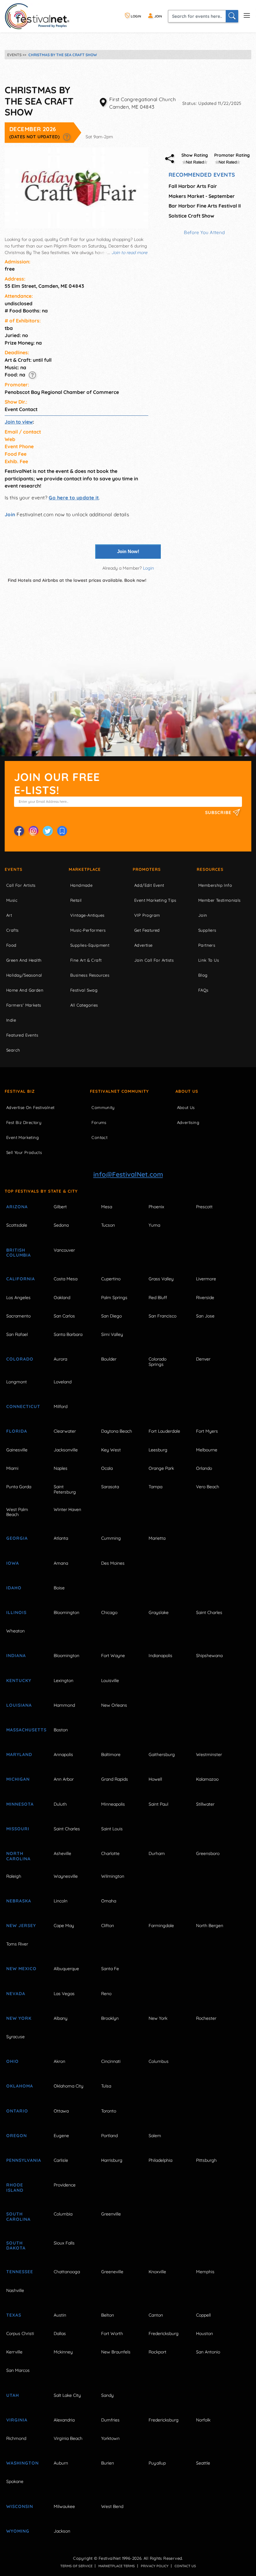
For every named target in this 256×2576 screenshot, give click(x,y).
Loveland (63, 1382)
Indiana (16, 1656)
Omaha (109, 1901)
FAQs (203, 990)
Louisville (110, 1681)
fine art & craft (86, 960)
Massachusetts (23, 1730)
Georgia (17, 1538)
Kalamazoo (207, 1779)
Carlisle (61, 2160)
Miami (12, 1468)
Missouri (18, 1829)
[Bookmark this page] (62, 831)
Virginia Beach (68, 2438)
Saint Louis (112, 1829)
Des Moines (113, 1563)
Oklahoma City (69, 2086)
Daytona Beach (117, 1431)
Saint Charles (209, 1612)
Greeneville (112, 2272)
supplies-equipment (90, 945)
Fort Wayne (113, 1656)
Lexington (64, 1681)
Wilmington (113, 1876)
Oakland (62, 1298)
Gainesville (17, 1450)
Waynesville (66, 1876)
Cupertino (111, 1279)
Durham (157, 1853)
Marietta (157, 1538)
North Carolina (18, 1856)
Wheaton (15, 1631)
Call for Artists (21, 885)
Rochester (206, 2018)
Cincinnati (111, 2061)
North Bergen (210, 1926)
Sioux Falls (64, 2243)
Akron (59, 2061)
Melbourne (207, 1450)
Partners (207, 945)
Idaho (14, 1588)
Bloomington (66, 1612)
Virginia (17, 2420)
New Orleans (114, 1705)
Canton (156, 2315)
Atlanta (61, 1538)
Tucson (108, 1225)
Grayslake (159, 1612)
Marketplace (85, 869)
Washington (22, 2463)
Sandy (107, 2395)
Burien (108, 2463)
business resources (90, 975)
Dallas (60, 2333)
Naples (61, 1468)
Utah (13, 2395)
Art (9, 915)
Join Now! (128, 551)
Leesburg (158, 1450)
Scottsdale (17, 1225)
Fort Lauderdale (164, 1431)
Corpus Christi (20, 2333)
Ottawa (61, 2111)
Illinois (16, 1612)
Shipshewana (209, 1656)
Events (14, 869)
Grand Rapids (115, 1779)
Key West (111, 1450)
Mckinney (63, 2352)
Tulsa (106, 2086)
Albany (61, 2018)
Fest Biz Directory (24, 1122)
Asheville (62, 1853)
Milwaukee (64, 2506)
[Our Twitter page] (48, 831)
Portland (109, 2136)
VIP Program (147, 915)
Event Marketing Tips (155, 900)
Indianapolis (160, 1656)
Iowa (13, 1563)
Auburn (61, 2463)
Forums (99, 1122)
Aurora (60, 1359)
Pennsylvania (23, 2160)
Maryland (19, 1754)
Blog (203, 975)
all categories (84, 1005)
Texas (14, 2315)
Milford (61, 1406)
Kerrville (14, 2352)
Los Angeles (18, 1298)
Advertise (143, 945)
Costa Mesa (66, 1279)
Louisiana (19, 1705)
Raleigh (14, 1876)
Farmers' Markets (24, 1005)
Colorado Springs (158, 1362)
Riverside (205, 1298)
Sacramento (18, 1316)
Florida (17, 1431)
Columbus (159, 2061)
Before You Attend (204, 232)
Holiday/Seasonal (24, 975)
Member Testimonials (219, 900)
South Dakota (16, 2246)
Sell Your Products (24, 1152)
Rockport (158, 2352)
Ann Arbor (64, 1779)
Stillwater (205, 1804)
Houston (204, 2333)
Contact (99, 1137)
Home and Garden (25, 990)
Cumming (111, 1538)
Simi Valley (112, 1334)
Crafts (12, 930)
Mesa (107, 1207)
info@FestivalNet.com (128, 1174)
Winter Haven (67, 1509)
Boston (61, 1730)
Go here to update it (74, 498)
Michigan (18, 1779)
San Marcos (18, 2370)
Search (13, 1050)
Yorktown (110, 2438)
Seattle (203, 2463)
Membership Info (215, 885)
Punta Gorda (19, 1487)
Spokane (15, 2481)
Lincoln (61, 1901)
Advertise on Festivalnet (30, 1107)
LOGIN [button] (135, 16)
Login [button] (148, 568)
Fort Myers (207, 1431)
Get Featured (147, 930)
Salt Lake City (67, 2395)
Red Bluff (158, 1298)
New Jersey (21, 1926)
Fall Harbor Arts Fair (193, 186)
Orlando (204, 1468)
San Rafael (17, 1334)
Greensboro (208, 1853)
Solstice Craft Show (191, 216)
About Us (187, 1091)
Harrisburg (112, 2160)
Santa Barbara (68, 1334)
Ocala (107, 1468)
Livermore (206, 1279)
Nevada (16, 1994)
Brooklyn (110, 2018)
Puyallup (157, 2463)
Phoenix (156, 1207)
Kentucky (19, 1681)
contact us (185, 2566)
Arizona (17, 1207)
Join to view (19, 422)
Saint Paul (158, 1804)
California (21, 1279)
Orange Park (161, 1468)
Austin (60, 2315)
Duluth (60, 1804)
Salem (155, 2136)
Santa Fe (110, 1969)
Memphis (205, 2272)
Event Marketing (22, 1137)
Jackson (62, 2531)
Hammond (64, 1705)
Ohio (12, 2061)
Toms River (17, 1944)
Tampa (155, 1487)
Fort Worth (112, 2333)
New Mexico (21, 1969)
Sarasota (110, 1487)
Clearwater (65, 1431)
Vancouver (64, 1250)
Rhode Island (15, 2188)
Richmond (16, 2438)
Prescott (204, 1207)
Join (10, 514)
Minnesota (20, 1804)
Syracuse (15, 2037)
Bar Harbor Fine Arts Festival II (205, 206)
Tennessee (20, 2272)
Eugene (61, 2136)
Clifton (108, 1926)
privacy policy (155, 2566)
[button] (67, 137)
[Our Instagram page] (33, 831)
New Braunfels (116, 2352)
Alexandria (64, 2420)
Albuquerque (66, 1969)
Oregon (17, 2136)
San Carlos (64, 1316)
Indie (11, 1020)
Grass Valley (161, 1279)
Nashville (15, 2290)
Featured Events (22, 1035)
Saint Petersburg (65, 1489)
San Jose (205, 1316)
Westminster (209, 1754)
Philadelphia (160, 2160)
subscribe (219, 813)
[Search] (232, 16)
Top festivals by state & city (41, 1191)
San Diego (111, 1316)
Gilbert (60, 1207)
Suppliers (207, 930)
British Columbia (19, 1253)
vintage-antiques (87, 915)
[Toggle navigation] (247, 15)
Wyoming (18, 2531)
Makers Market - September (202, 196)
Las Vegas (64, 1994)
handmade (81, 885)
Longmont (17, 1382)
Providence (65, 2185)
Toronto (109, 2111)
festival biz (20, 1091)
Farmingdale (161, 1926)
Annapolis (63, 1754)
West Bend (112, 2506)
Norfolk (203, 2420)
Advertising (188, 1122)
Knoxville (157, 2272)
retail (76, 900)
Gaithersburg (162, 1754)
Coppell (203, 2315)
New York (19, 2018)
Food (11, 945)
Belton (108, 2315)
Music (12, 900)
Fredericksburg (164, 2333)
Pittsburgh (206, 2160)
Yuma (154, 1225)
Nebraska (19, 1901)
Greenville (111, 2214)
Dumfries (110, 2420)
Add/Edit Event (149, 885)
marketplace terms (117, 2566)
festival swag (84, 990)
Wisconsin (20, 2506)
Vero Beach (208, 1487)
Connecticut (23, 1406)
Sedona (61, 1225)
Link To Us (209, 960)
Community (103, 1107)
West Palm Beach (17, 1512)
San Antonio (208, 2352)
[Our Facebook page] (19, 831)
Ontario (17, 2111)
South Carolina (18, 2217)
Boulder (109, 1359)
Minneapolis (113, 1804)
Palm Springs (114, 1298)
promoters (147, 869)
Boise (59, 1588)
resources (210, 869)
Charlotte (110, 1853)
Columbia (63, 2214)
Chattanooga (67, 2272)
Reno (106, 1994)
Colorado (20, 1359)
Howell (155, 1779)
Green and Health (24, 960)
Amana (61, 1563)
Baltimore (111, 1754)
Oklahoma (20, 2086)
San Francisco (162, 1316)
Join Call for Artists (154, 960)
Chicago (109, 1612)
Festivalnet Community (119, 1091)
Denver (203, 1359)
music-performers (88, 930)
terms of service (76, 2566)
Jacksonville (66, 1450)
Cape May (64, 1926)
